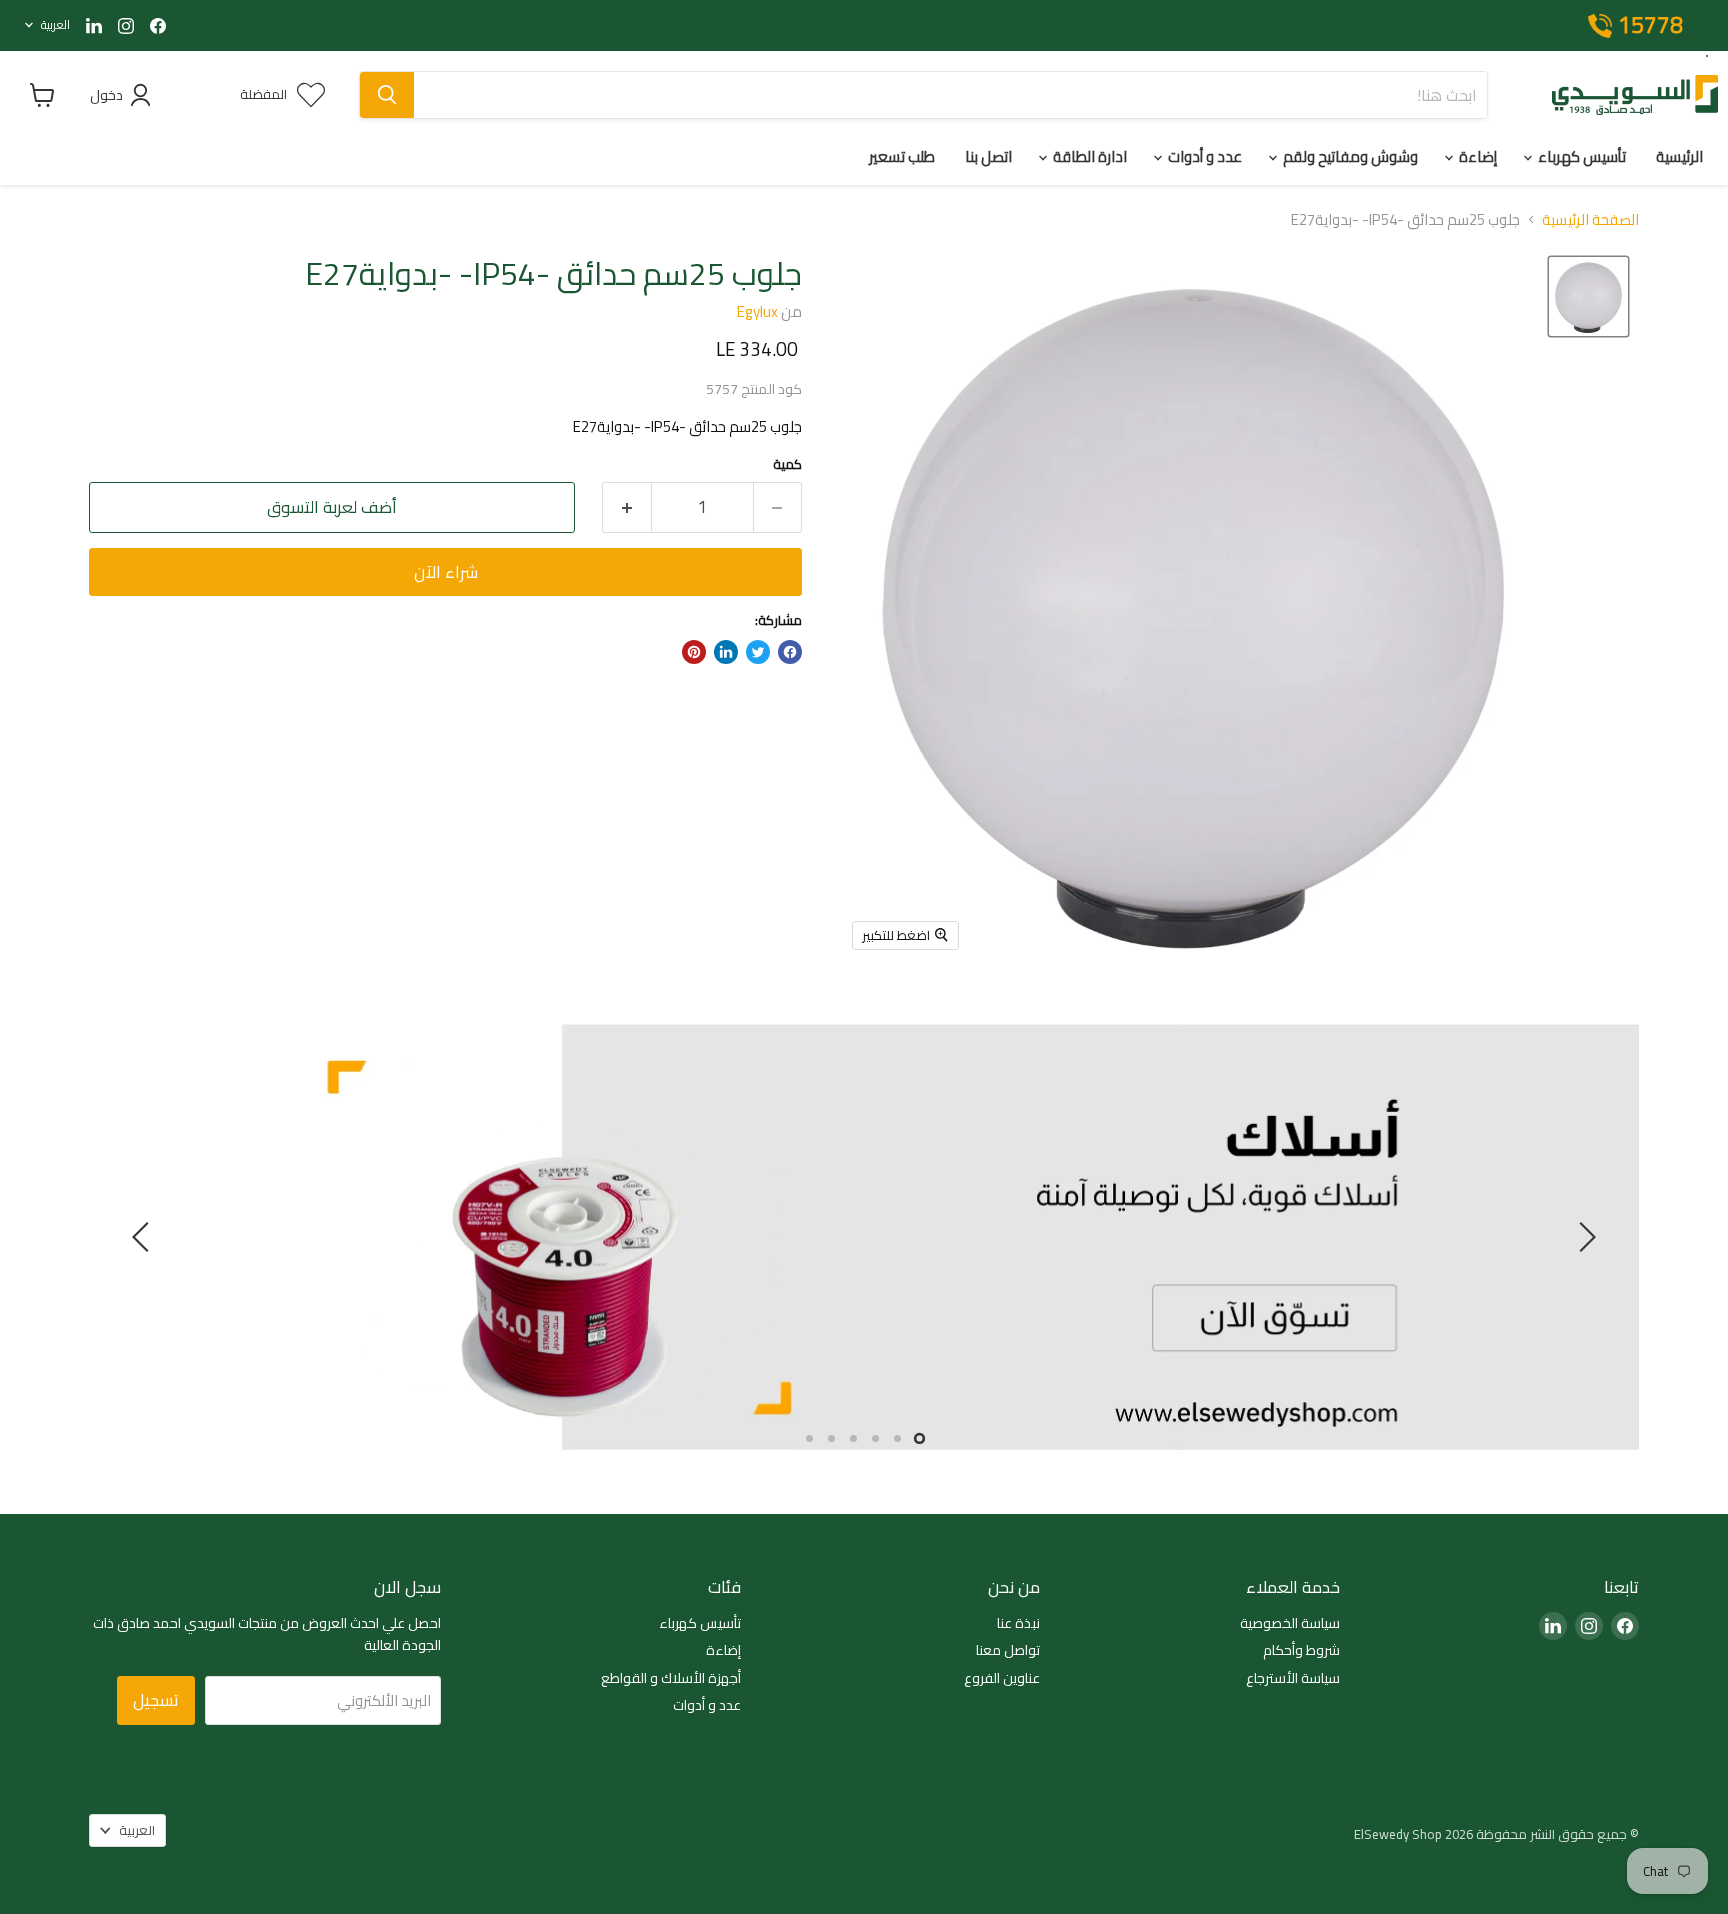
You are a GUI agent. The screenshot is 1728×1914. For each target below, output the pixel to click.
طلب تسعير (902, 156)
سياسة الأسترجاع (1293, 1679)
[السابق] (1584, 1237)
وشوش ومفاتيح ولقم (1349, 156)
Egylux (757, 311)
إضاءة (1476, 156)
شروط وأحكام (1301, 1651)
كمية (787, 464)
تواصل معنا (1008, 1651)
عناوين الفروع (1002, 1679)
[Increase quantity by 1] (626, 507)
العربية (55, 24)
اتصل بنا (988, 156)
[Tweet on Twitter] (758, 652)
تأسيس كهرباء (1580, 156)
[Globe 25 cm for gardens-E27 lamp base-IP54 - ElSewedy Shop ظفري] (1588, 296)
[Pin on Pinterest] (694, 652)
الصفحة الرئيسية (1590, 219)
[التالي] (144, 1237)
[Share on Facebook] (790, 652)
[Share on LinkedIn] (726, 652)
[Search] (387, 95)
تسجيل (156, 1700)
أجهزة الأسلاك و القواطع (671, 1679)
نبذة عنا (1018, 1624)
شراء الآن (446, 572)
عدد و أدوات (1203, 156)
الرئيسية (1679, 156)
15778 (1650, 26)
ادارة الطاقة (1088, 156)
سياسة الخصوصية (1290, 1624)
